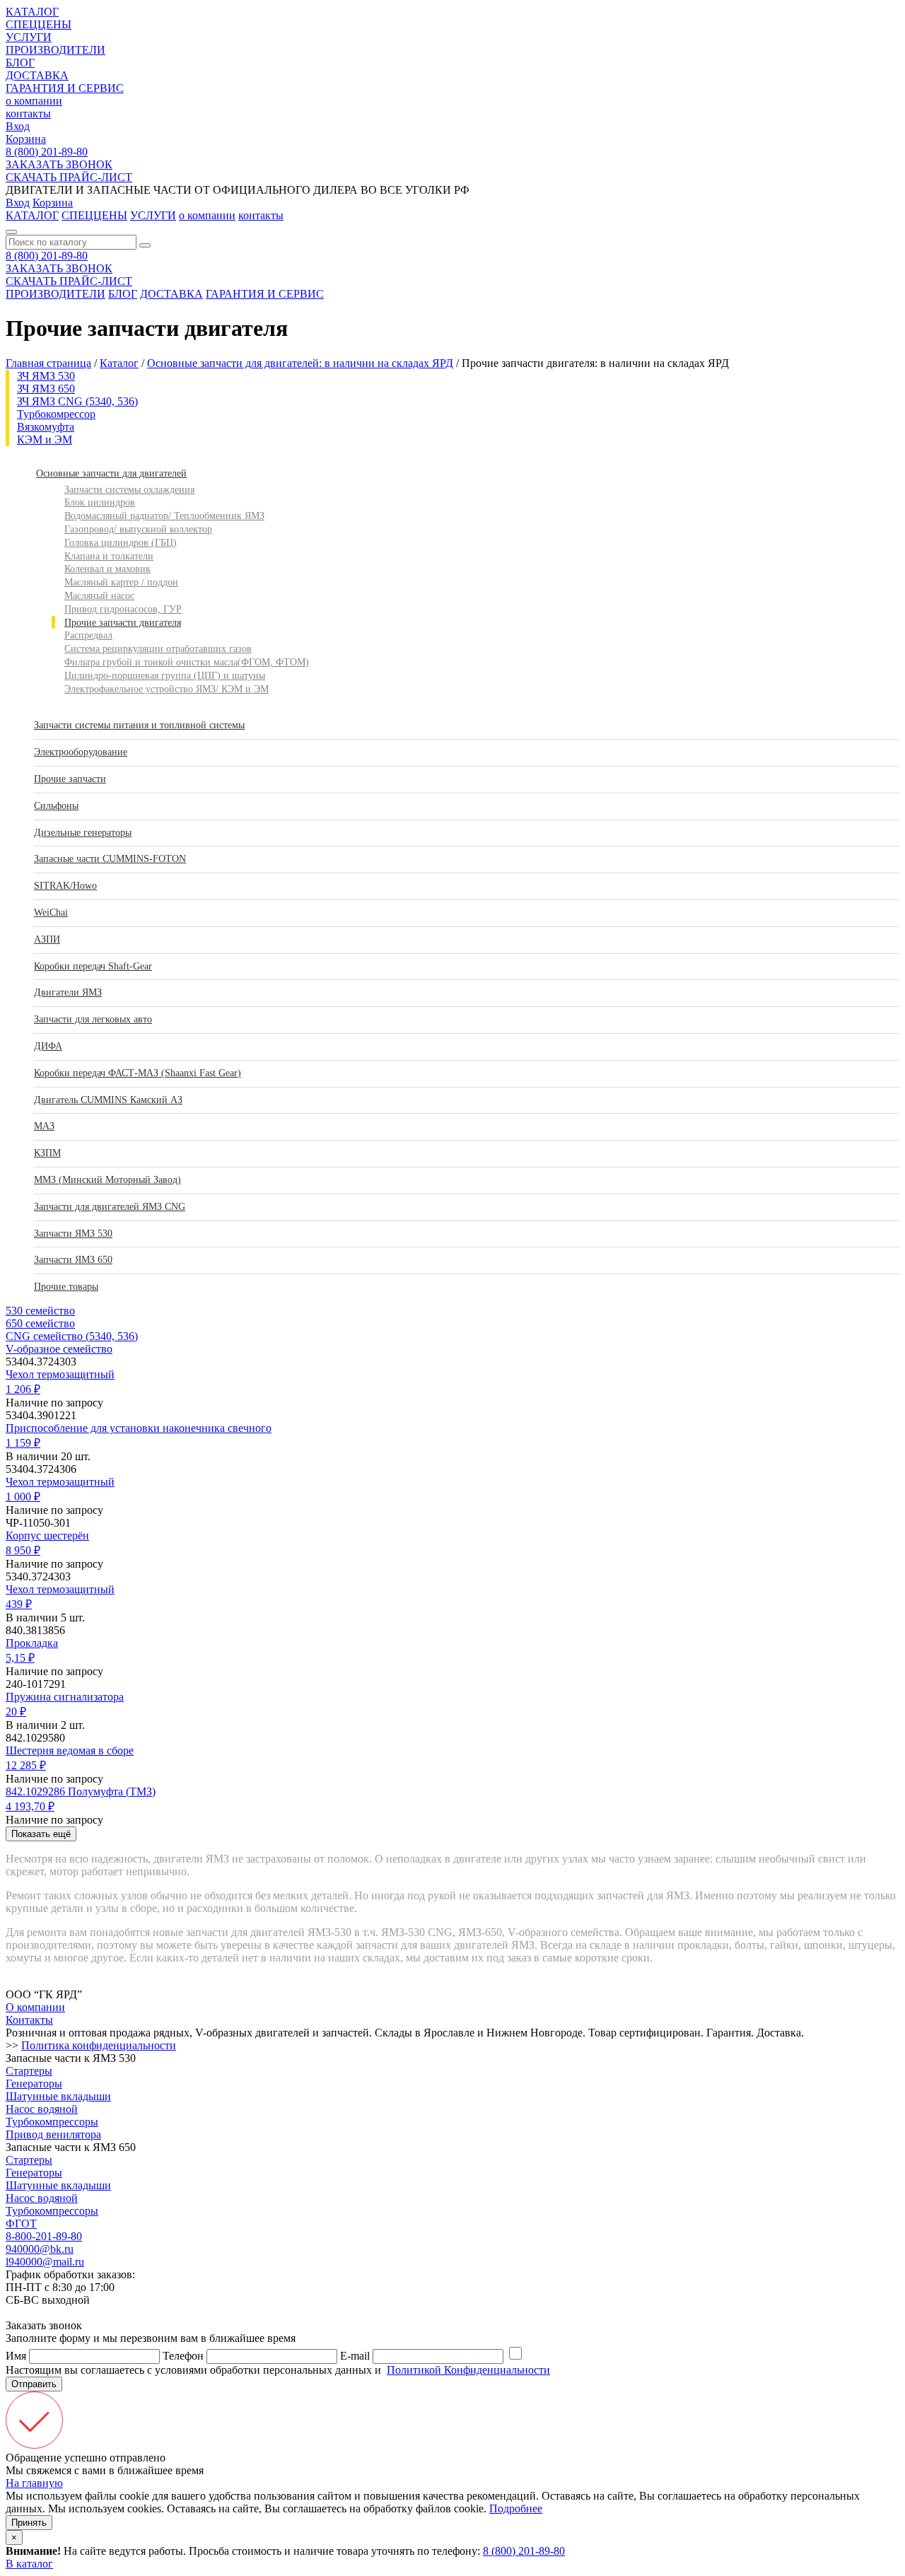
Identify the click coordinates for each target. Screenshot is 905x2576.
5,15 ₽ (20, 1658)
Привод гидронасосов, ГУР (123, 609)
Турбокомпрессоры (52, 2122)
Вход (18, 126)
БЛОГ (20, 63)
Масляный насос (99, 596)
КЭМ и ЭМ (45, 439)
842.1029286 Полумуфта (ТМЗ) (81, 1791)
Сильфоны (56, 806)
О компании (35, 2007)
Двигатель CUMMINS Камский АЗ (108, 1100)
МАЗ (44, 1126)
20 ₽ (16, 1712)
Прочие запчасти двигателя (123, 623)
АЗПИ (47, 939)
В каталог (29, 2564)
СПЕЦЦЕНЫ (39, 24)
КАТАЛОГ (32, 12)
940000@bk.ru (40, 2249)
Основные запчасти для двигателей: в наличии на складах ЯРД (300, 363)
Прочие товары (66, 1287)
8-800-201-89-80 (44, 2236)
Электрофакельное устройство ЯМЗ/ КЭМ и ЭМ (167, 689)
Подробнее (516, 2508)
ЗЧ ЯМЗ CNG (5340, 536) (77, 401)
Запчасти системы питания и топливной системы (139, 725)
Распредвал (88, 635)
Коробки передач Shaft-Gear (93, 966)
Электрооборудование (81, 752)
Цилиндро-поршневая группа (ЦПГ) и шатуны (165, 676)
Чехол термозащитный (60, 1374)
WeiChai (51, 913)
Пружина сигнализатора (65, 1697)
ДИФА (48, 1046)
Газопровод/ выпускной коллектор (138, 529)
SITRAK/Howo (65, 886)
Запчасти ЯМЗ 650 (73, 1260)
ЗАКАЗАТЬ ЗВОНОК (59, 164)
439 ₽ (19, 1604)
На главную (34, 2483)
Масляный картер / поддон (121, 582)
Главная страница (48, 363)
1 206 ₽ (23, 1389)
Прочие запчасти (70, 779)
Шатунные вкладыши (58, 2096)
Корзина (26, 139)
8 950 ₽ (23, 1550)
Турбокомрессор (56, 414)
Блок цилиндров (100, 502)
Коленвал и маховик (107, 569)
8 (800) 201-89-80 (47, 152)
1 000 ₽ (23, 1497)
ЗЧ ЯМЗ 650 (46, 389)
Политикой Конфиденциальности (468, 2370)
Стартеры (29, 2071)
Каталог (119, 363)
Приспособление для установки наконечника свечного (139, 1428)
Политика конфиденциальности (99, 2045)
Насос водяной (42, 2109)
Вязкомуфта (46, 427)
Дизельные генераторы (83, 833)
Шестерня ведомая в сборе (70, 1750)
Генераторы (34, 2083)
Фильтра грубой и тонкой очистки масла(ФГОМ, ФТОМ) (187, 662)
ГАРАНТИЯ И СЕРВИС (65, 88)
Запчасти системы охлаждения (129, 490)
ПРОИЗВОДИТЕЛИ (56, 50)
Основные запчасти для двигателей (111, 473)
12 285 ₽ (26, 1765)
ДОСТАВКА (37, 75)
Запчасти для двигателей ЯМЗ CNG (110, 1207)
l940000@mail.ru (45, 2262)
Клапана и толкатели (109, 556)
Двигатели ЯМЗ (68, 992)
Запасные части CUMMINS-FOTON (110, 859)
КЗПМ (47, 1153)
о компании (34, 101)
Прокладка (32, 1643)
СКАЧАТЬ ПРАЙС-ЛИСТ (69, 177)
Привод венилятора (53, 2134)
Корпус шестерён (47, 1535)
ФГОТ (21, 2224)
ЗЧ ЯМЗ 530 (46, 376)
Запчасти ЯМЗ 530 (73, 1234)
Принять (29, 2523)
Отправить (34, 2384)
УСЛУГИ (29, 37)
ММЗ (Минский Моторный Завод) (107, 1180)
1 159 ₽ (23, 1443)
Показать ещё (41, 1834)
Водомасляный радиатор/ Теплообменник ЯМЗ (164, 516)
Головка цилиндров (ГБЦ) (121, 543)
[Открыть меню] (11, 232)
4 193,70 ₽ (30, 1806)
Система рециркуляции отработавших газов (158, 649)
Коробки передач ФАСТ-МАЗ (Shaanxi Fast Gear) (138, 1073)
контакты (28, 113)
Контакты (29, 2020)
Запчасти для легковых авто (93, 1019)
